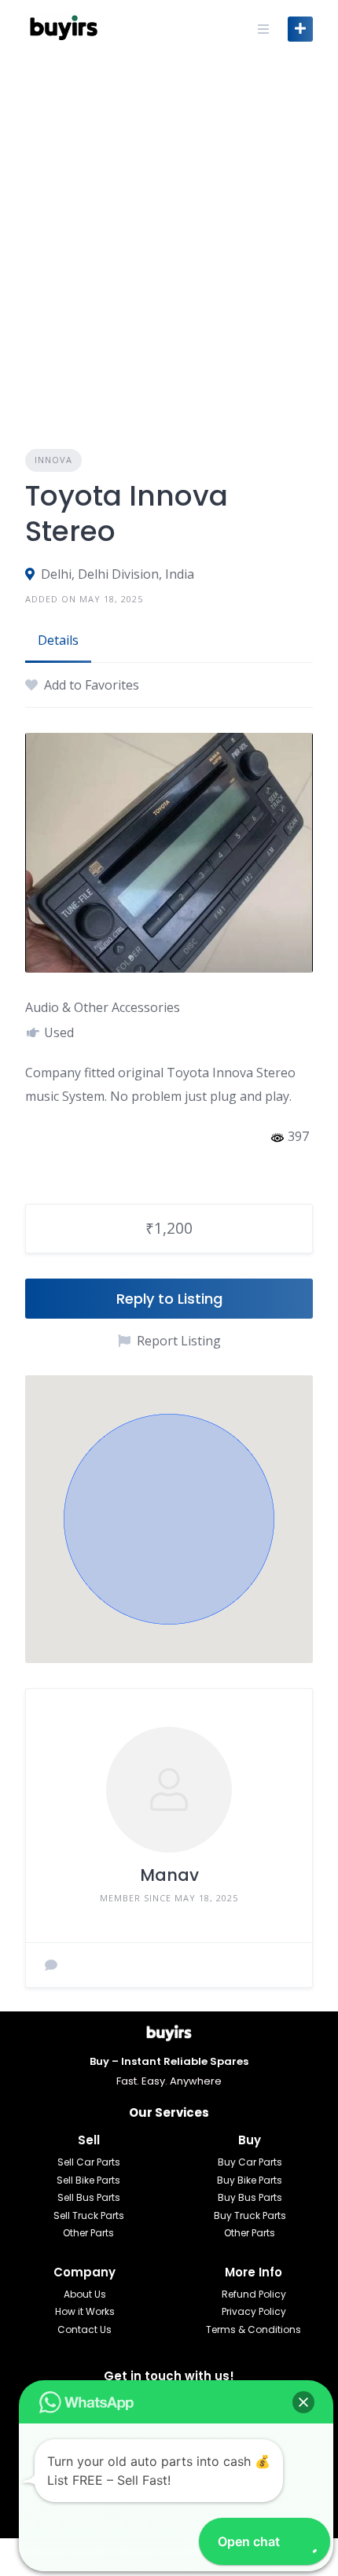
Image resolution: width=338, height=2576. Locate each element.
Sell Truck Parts (89, 2215)
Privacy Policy (254, 2311)
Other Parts (88, 2233)
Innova (53, 460)
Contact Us (84, 2329)
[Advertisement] (169, 234)
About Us (85, 2294)
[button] (169, 1519)
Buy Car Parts (250, 2162)
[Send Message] (51, 1965)
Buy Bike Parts (250, 2180)
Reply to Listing (169, 1299)
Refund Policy (254, 2294)
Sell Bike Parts (88, 2180)
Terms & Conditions (253, 2329)
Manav (169, 1875)
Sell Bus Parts (89, 2197)
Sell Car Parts (89, 2162)
